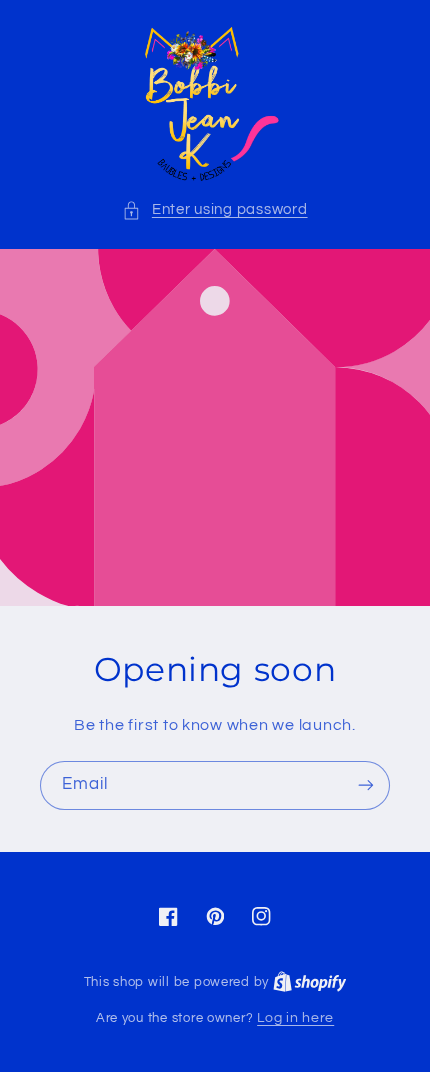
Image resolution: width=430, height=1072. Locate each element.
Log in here (295, 1018)
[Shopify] (310, 982)
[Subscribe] (366, 785)
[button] (214, 210)
